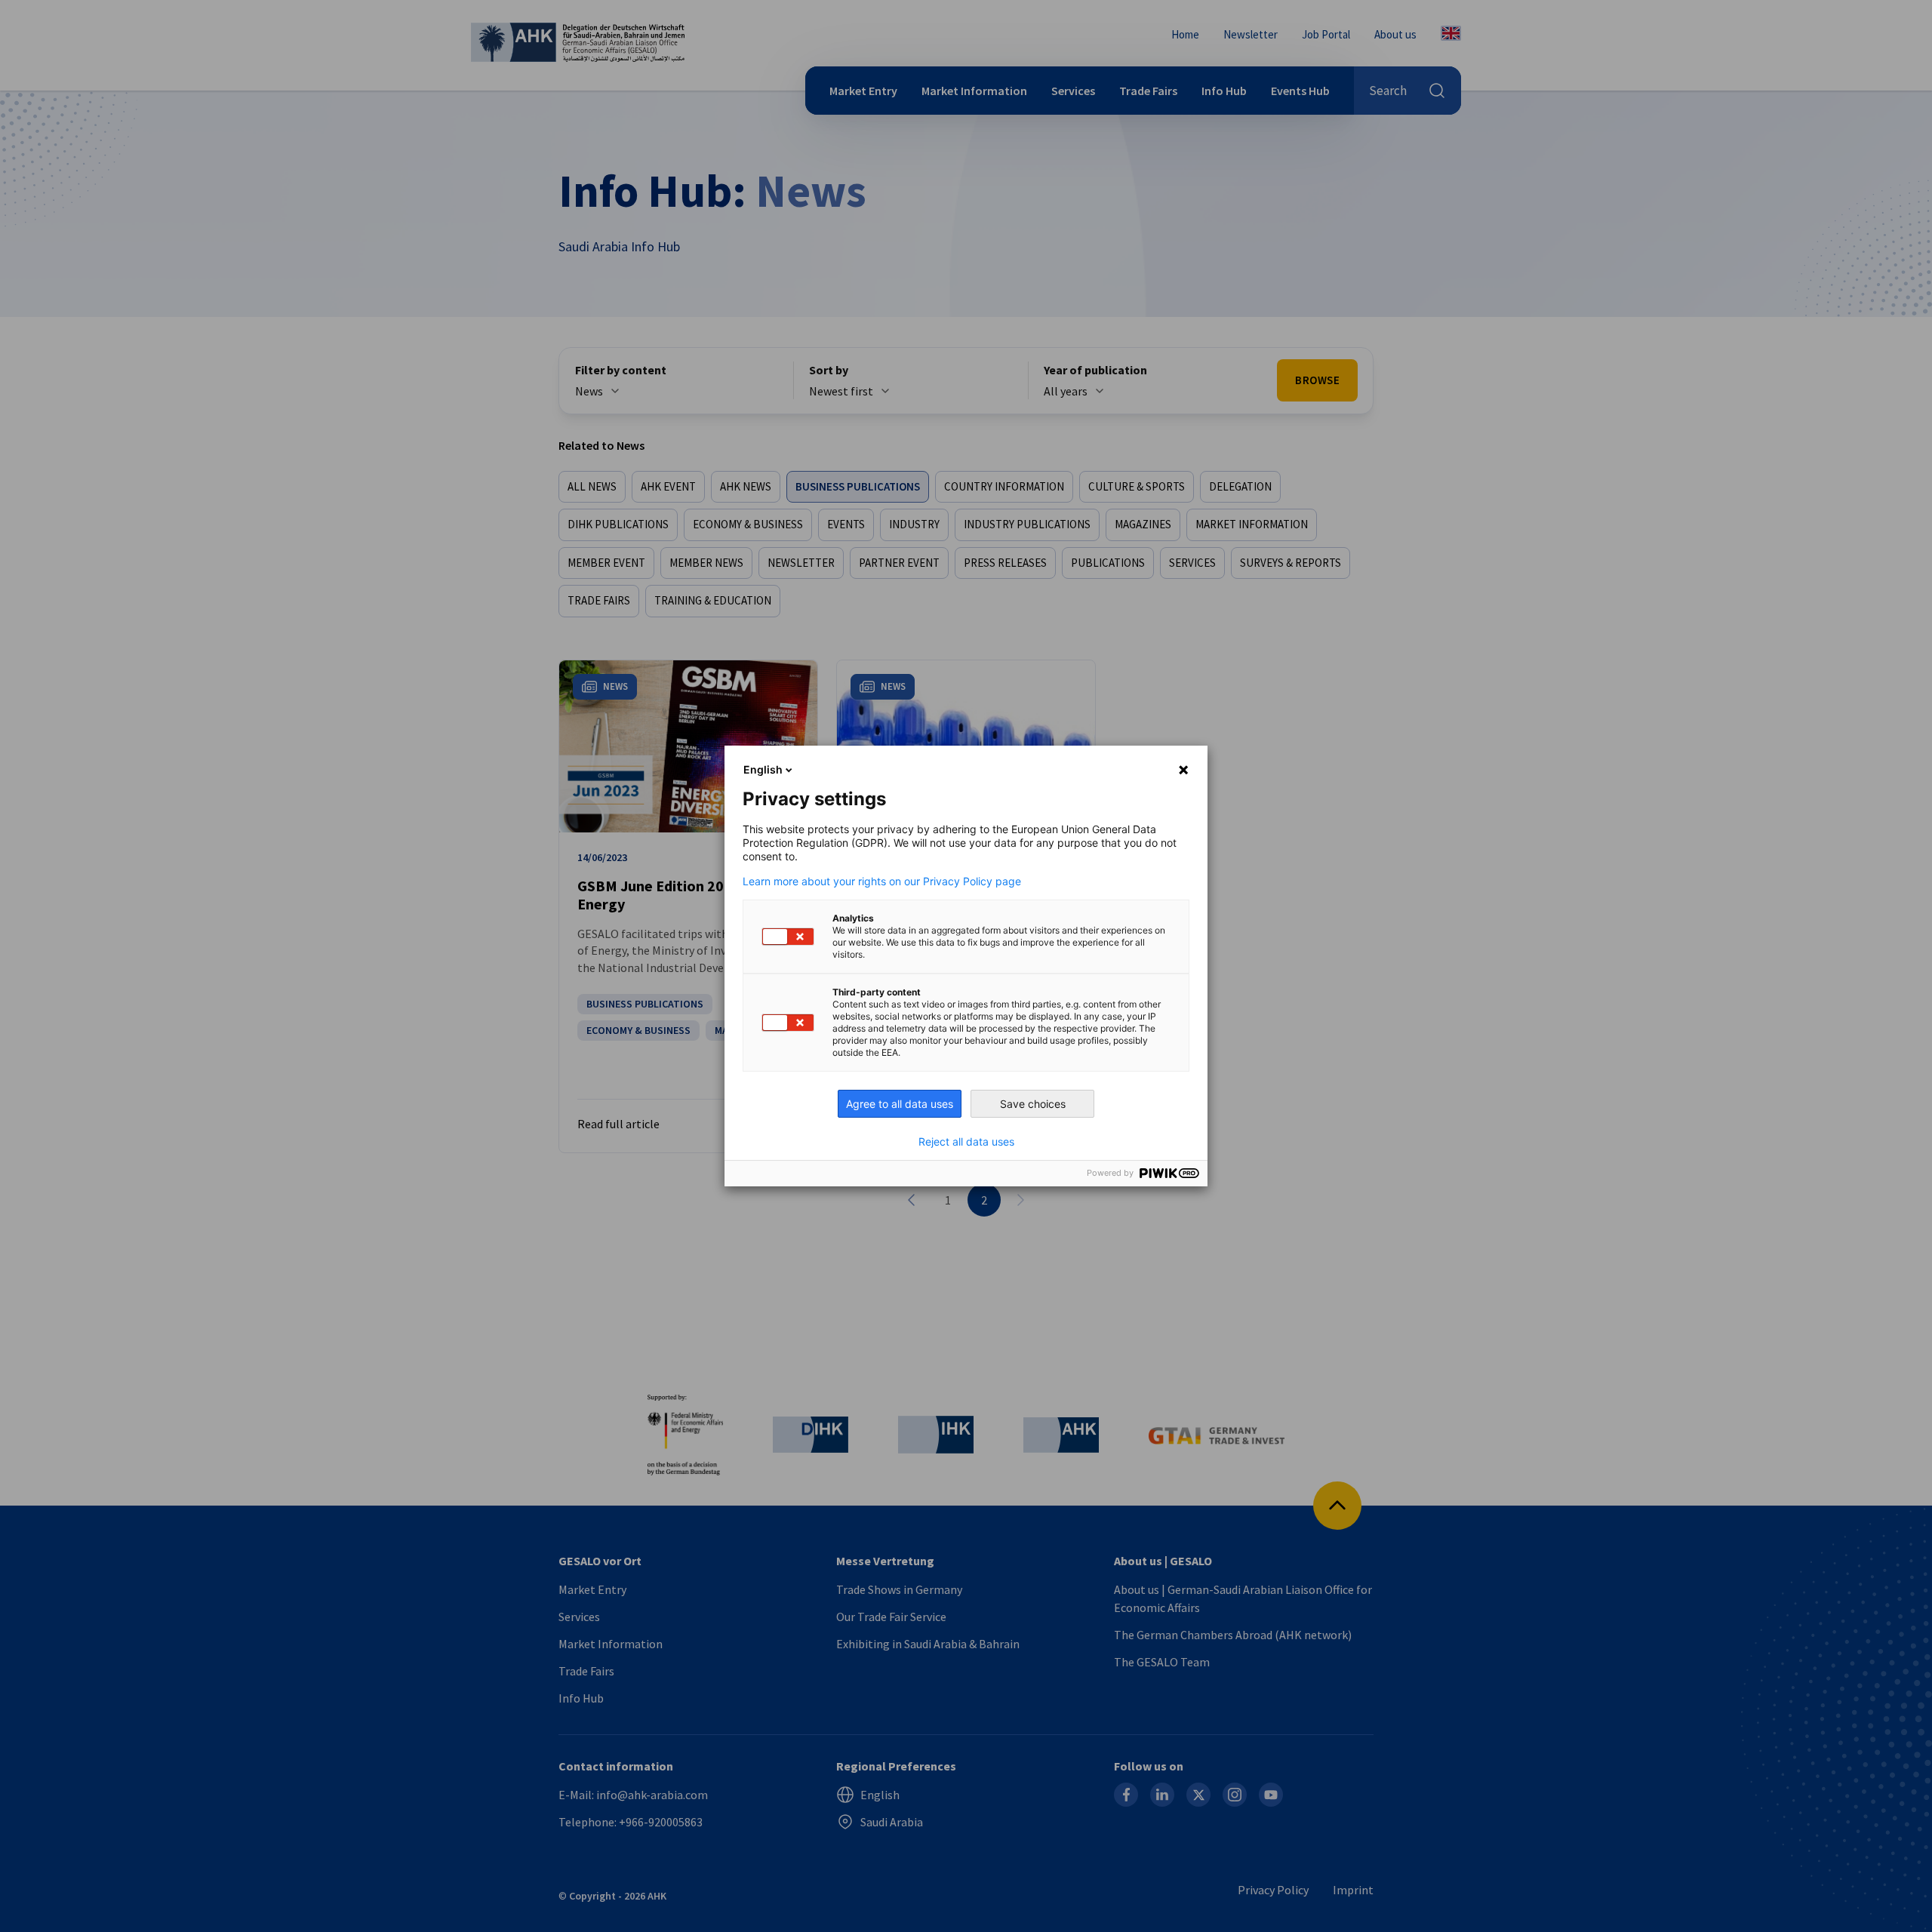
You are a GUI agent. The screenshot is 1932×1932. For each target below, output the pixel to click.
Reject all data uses (966, 1142)
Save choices (1033, 1104)
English (763, 769)
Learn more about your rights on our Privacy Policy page (882, 881)
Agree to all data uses (900, 1104)
